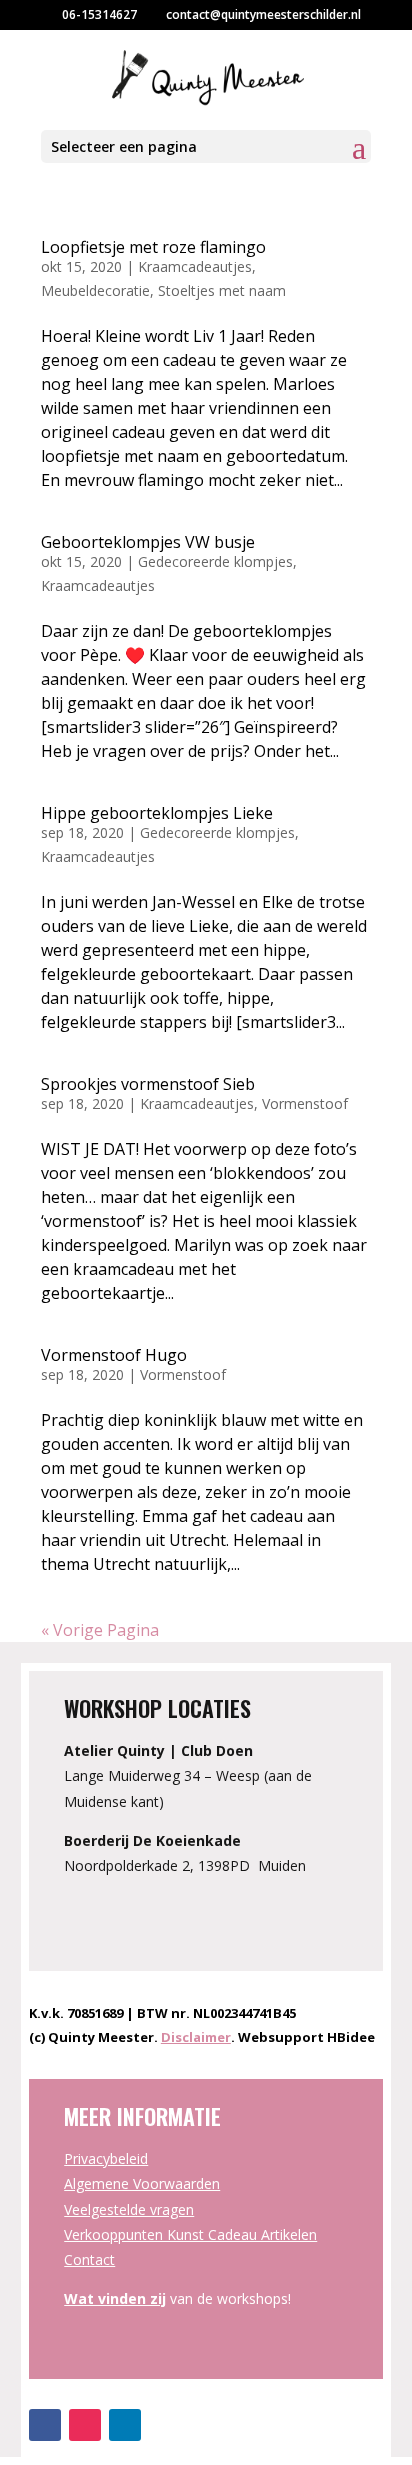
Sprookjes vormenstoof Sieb (148, 1084)
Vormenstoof (305, 1103)
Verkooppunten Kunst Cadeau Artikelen (190, 2234)
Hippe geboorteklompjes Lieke (157, 813)
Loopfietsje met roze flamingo (153, 247)
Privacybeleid (106, 2158)
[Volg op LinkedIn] (125, 2425)
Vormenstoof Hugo (114, 1355)
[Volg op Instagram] (85, 2425)
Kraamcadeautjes (195, 266)
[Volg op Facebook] (45, 2425)
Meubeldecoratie (95, 290)
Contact (89, 2259)
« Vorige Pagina (100, 1630)
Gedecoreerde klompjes (215, 561)
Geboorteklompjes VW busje (148, 542)
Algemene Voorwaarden (142, 2183)
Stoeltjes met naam (222, 290)
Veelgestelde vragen (129, 2209)
